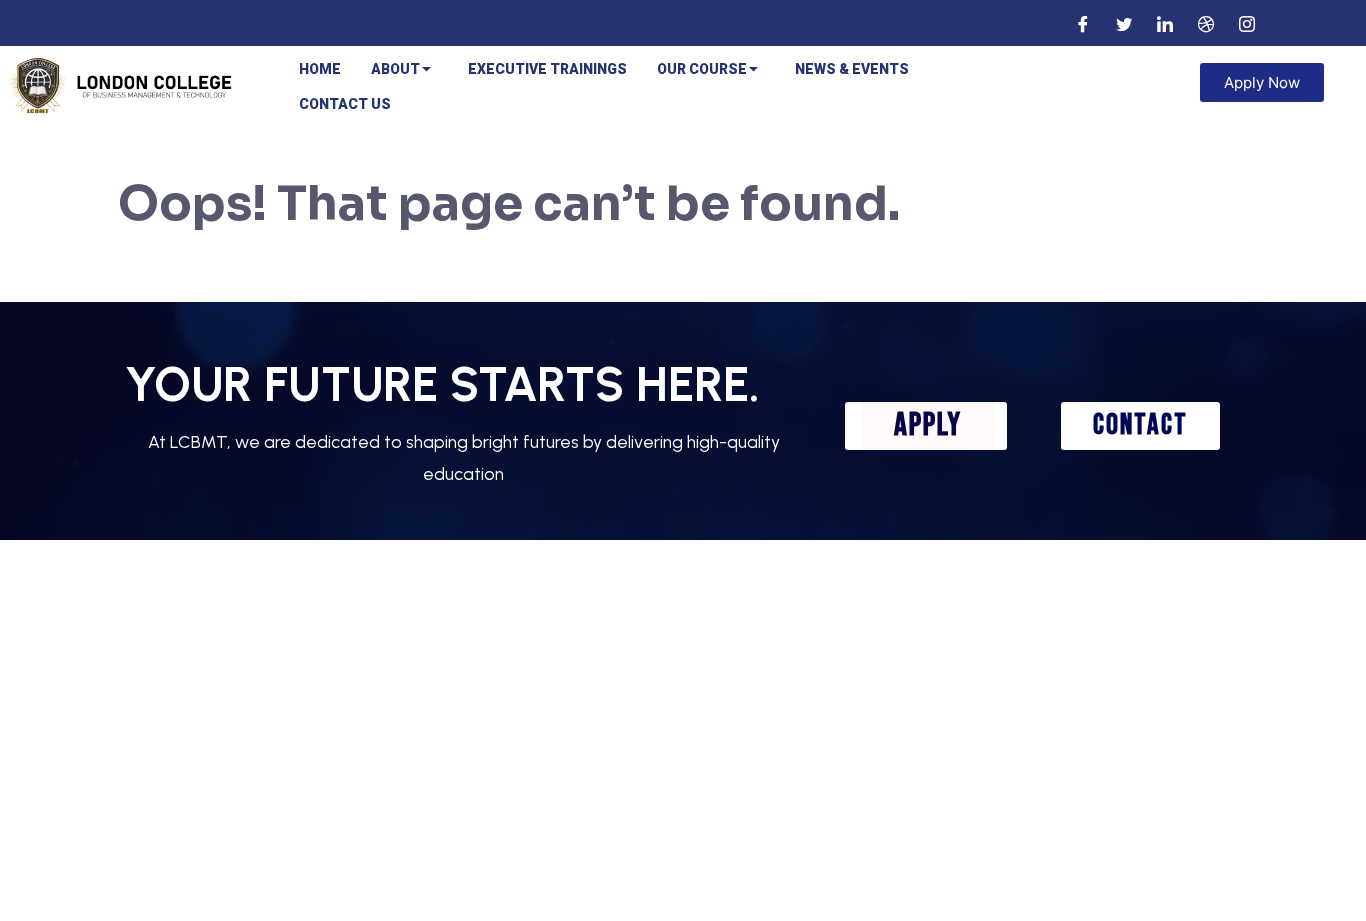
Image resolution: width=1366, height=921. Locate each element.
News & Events (852, 69)
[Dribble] (1206, 23)
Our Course (702, 69)
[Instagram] (1247, 23)
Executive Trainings (547, 69)
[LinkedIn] (1165, 23)
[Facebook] (1083, 23)
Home (320, 69)
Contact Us (345, 104)
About (395, 69)
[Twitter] (1124, 23)
